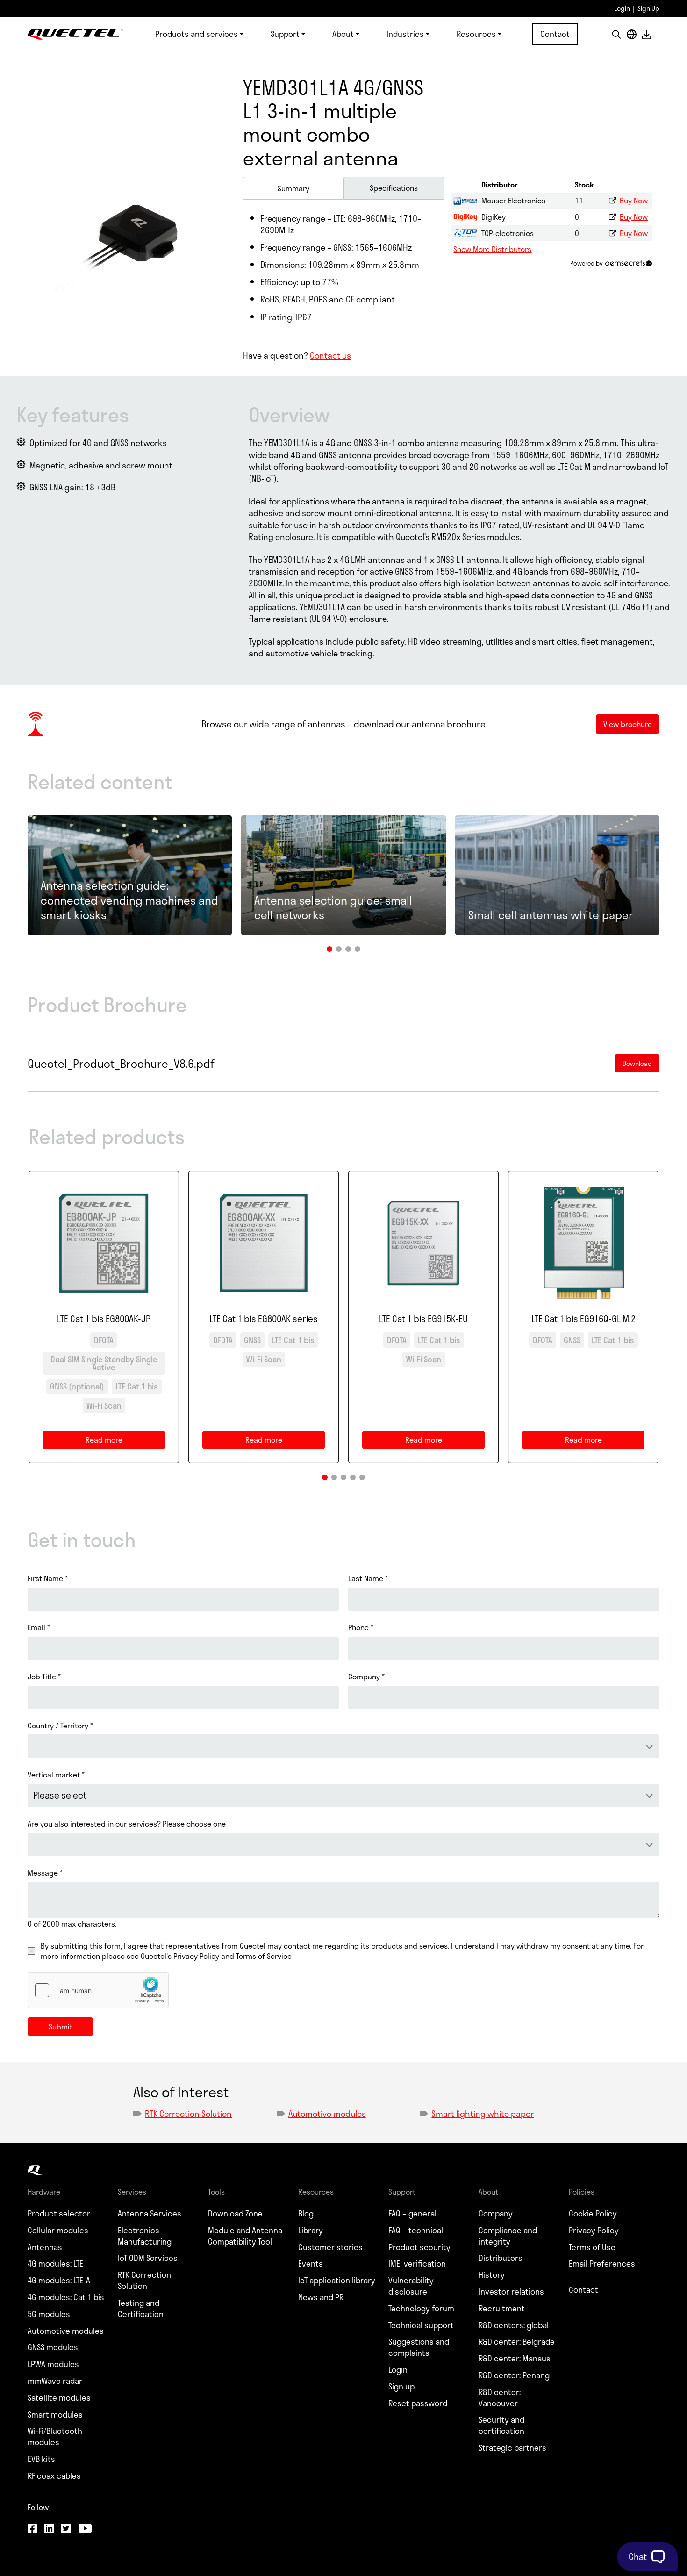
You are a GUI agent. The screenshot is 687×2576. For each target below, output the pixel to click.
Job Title (44, 1677)
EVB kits (41, 2459)
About (343, 34)
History (492, 2275)
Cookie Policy (593, 2214)
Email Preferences (602, 2264)
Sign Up (648, 8)
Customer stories (330, 2247)
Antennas (45, 2247)
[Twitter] (66, 2529)
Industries (405, 34)
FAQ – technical (416, 2231)
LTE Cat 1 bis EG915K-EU (423, 1319)
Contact (555, 34)
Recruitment (502, 2309)
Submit (61, 2026)
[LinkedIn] (49, 2529)
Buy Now (634, 200)
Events (311, 2264)
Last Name (368, 1578)
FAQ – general (412, 2214)
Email (39, 1627)
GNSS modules (53, 2347)
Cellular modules (58, 2231)
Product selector (59, 2214)
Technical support (421, 2325)
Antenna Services (150, 2214)
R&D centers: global (514, 2325)
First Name (48, 1578)
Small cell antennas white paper (551, 915)
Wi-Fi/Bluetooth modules (55, 2437)
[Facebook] (32, 2529)
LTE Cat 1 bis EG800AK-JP (104, 1319)
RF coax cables (54, 2476)
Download (646, 34)
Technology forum (421, 2309)
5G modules (49, 2314)
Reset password (418, 2403)
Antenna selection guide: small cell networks (333, 907)
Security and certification (501, 2425)
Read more (110, 1442)
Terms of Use (592, 2247)
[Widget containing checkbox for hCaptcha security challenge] (98, 1990)
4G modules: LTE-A (59, 2281)
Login (622, 8)
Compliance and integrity (508, 2236)
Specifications (394, 188)
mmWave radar (55, 2381)
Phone (361, 1627)
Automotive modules (327, 2114)
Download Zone (235, 2214)
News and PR (321, 2297)
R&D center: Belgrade (517, 2342)
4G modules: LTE (55, 2264)
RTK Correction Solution (188, 2114)
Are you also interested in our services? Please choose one (127, 1824)
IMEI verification (417, 2264)
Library (311, 2231)
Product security (419, 2247)
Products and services (197, 34)
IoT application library (337, 2281)
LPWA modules (53, 2364)
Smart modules (55, 2415)
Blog (306, 2214)
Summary (293, 188)
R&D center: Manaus (515, 2359)
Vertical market (56, 1775)
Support (285, 34)
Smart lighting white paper (483, 2114)
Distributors (501, 2258)
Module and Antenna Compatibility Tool (245, 2236)
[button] (329, 949)
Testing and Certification (141, 2309)
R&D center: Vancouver (500, 2398)
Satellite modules (59, 2398)
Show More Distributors (492, 249)
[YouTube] (85, 2529)
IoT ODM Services (148, 2258)
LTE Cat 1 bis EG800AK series (264, 1319)
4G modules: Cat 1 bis (66, 2297)
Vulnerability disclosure (411, 2286)
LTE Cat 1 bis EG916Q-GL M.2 (583, 1319)
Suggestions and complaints (419, 2347)
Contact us (330, 355)
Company (366, 1677)
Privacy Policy (594, 2231)
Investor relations (511, 2292)
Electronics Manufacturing (145, 2236)
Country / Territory (60, 1726)
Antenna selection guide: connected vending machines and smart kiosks (129, 900)
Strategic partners (512, 2448)
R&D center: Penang (514, 2375)
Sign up (401, 2387)
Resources (476, 34)
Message (45, 1873)
